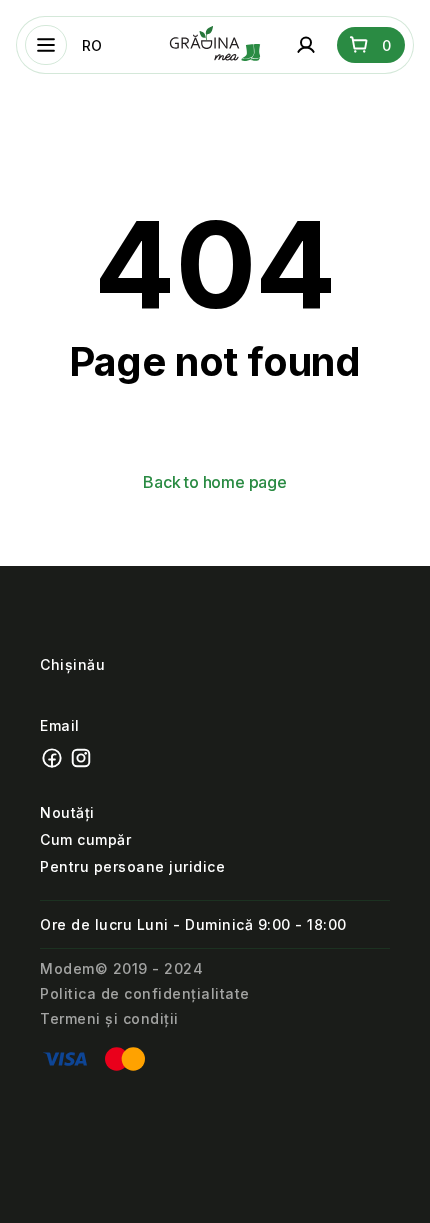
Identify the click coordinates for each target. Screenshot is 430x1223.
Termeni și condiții (109, 1018)
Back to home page (215, 482)
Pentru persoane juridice (132, 866)
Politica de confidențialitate (145, 993)
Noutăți (67, 812)
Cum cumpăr (85, 839)
